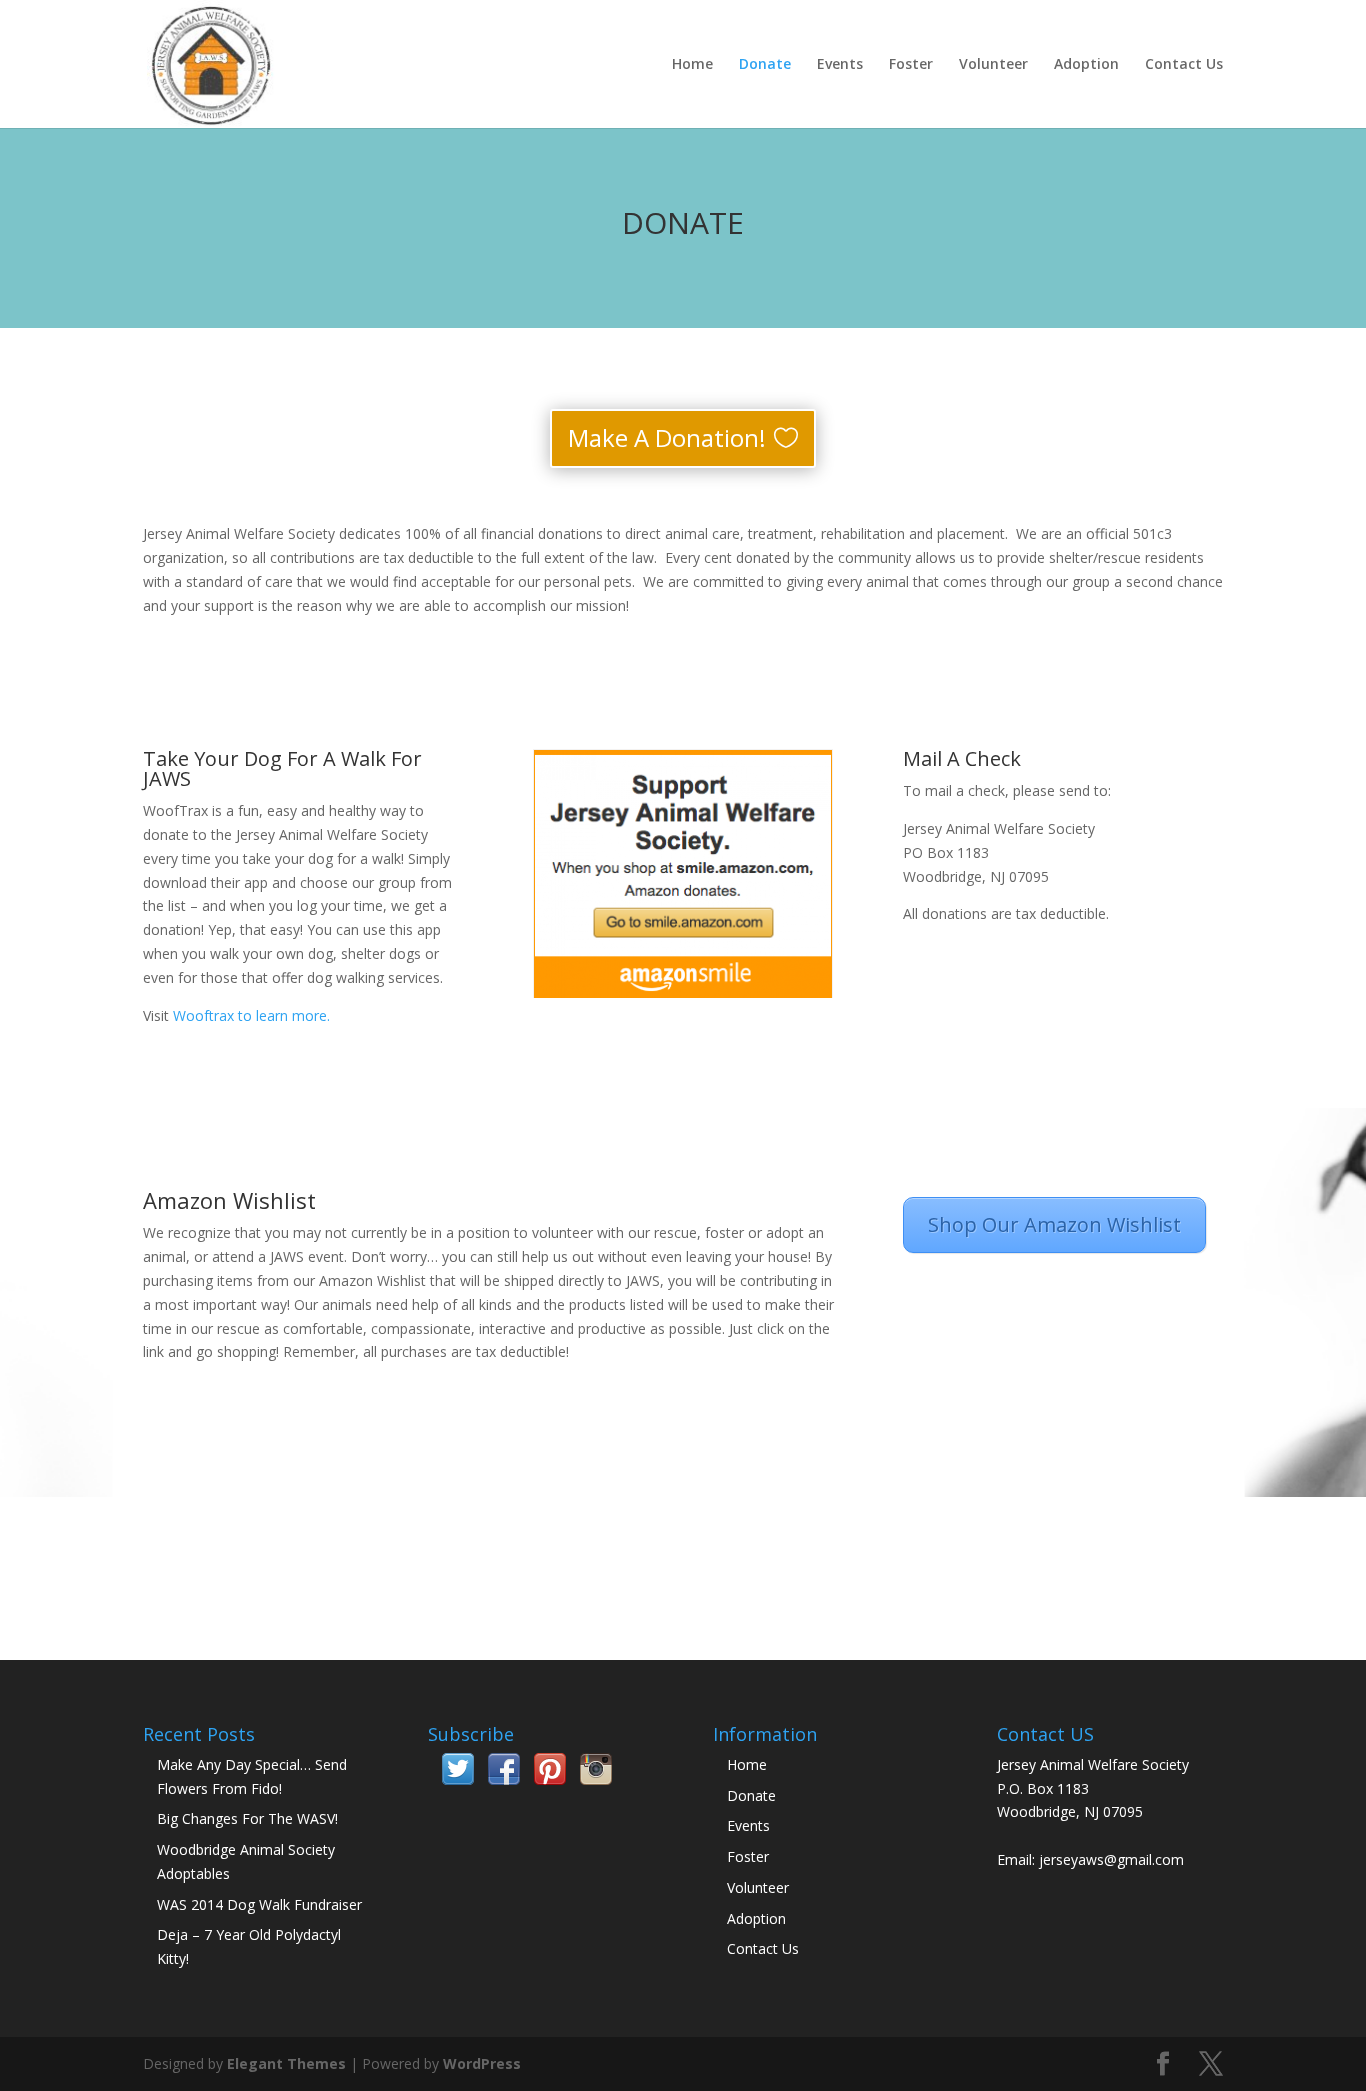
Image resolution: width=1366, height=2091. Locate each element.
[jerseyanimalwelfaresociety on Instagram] (596, 1779)
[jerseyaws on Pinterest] (550, 1779)
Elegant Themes (286, 2063)
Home (692, 65)
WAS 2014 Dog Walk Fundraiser (259, 1904)
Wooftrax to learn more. (251, 1015)
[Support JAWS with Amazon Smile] (683, 873)
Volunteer (993, 65)
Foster (911, 65)
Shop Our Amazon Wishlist (1054, 1224)
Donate (765, 65)
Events (840, 65)
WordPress (482, 2063)
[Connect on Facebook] (504, 1779)
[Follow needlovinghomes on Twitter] (458, 1779)
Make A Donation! (667, 437)
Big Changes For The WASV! (247, 1818)
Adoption (1086, 65)
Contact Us (1184, 65)
